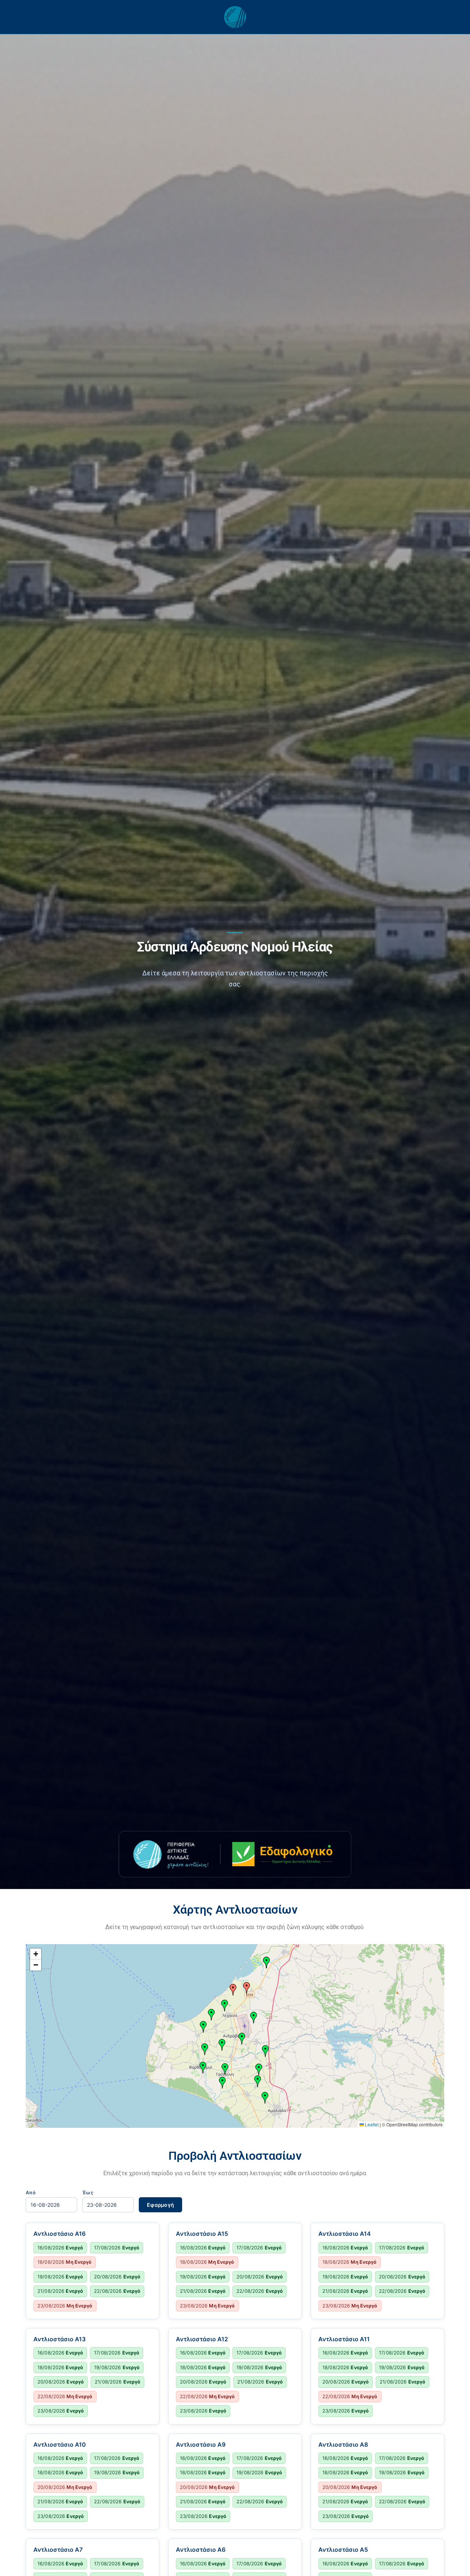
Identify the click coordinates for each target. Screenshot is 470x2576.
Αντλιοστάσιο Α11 (344, 2339)
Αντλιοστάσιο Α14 (345, 2234)
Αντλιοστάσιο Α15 (202, 2234)
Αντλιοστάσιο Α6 (201, 2550)
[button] (247, 1988)
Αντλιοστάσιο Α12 (202, 2339)
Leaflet (371, 2124)
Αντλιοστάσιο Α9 (201, 2444)
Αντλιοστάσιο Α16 (59, 2234)
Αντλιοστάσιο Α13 (59, 2339)
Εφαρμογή (160, 2205)
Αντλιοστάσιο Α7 (58, 2550)
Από (31, 2193)
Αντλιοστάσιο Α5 (343, 2550)
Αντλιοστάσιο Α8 (343, 2444)
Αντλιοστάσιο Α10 (60, 2444)
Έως (88, 2193)
